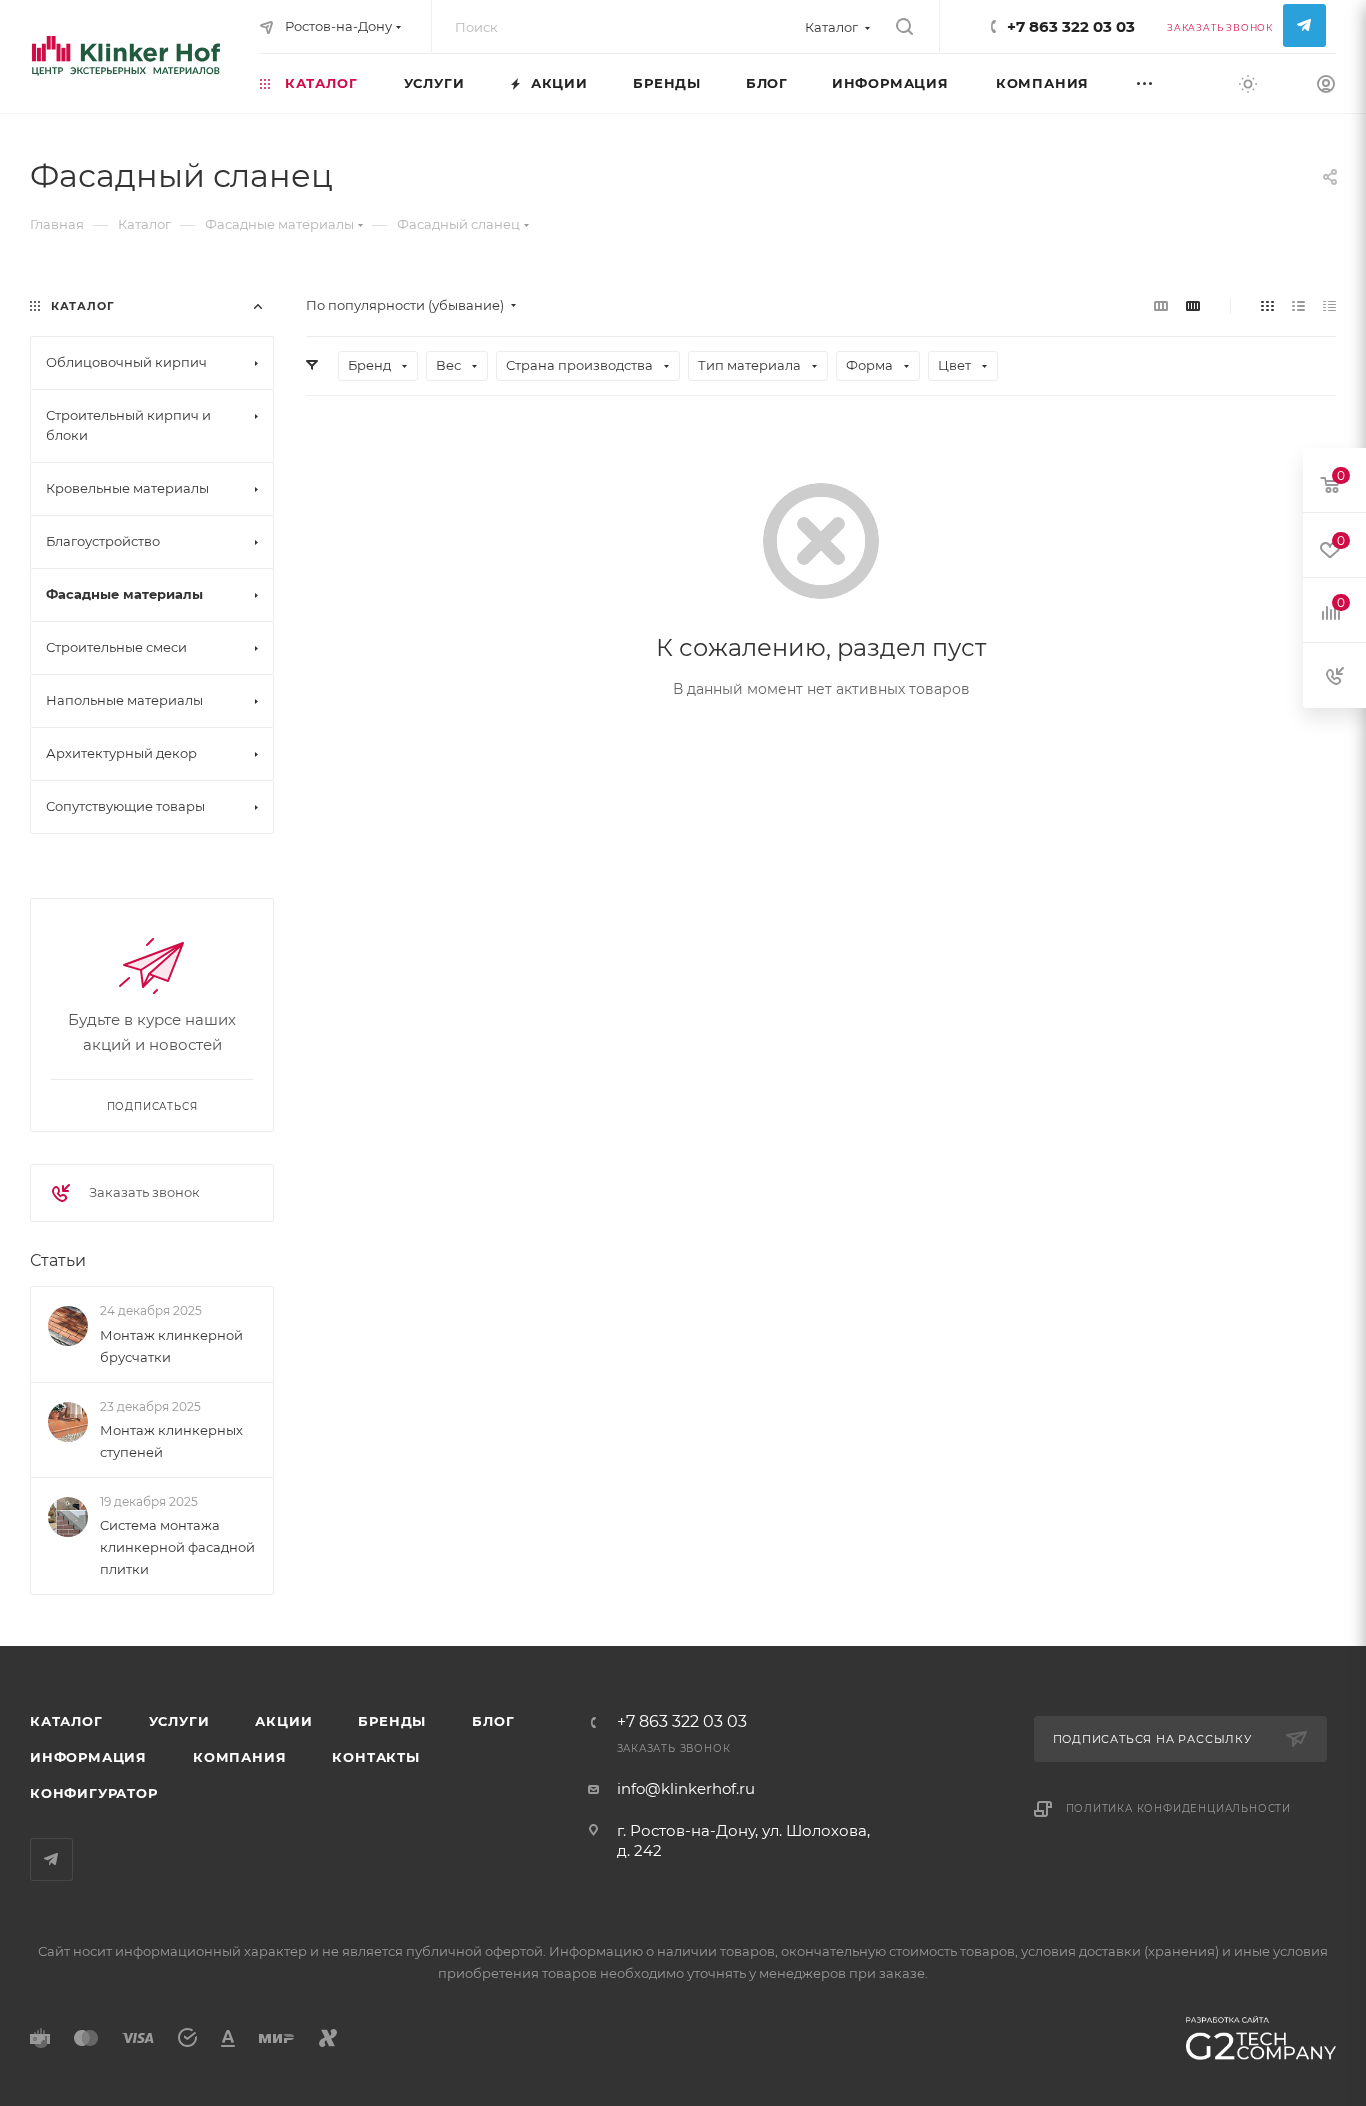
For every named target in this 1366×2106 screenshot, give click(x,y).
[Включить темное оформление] (1248, 83)
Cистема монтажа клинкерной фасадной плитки (177, 1547)
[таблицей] (1329, 305)
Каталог (66, 1721)
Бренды (392, 1721)
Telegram (1304, 25)
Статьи (58, 1260)
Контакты (375, 1757)
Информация (88, 1757)
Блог (493, 1721)
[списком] (1298, 305)
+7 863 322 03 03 (1071, 26)
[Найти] (904, 27)
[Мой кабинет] (1326, 86)
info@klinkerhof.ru (686, 1788)
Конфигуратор (94, 1793)
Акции (283, 1721)
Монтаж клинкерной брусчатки (171, 1346)
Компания (239, 1757)
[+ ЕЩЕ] (1167, 82)
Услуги (179, 1721)
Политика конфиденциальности (1179, 1808)
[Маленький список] (1161, 305)
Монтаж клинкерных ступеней (171, 1441)
